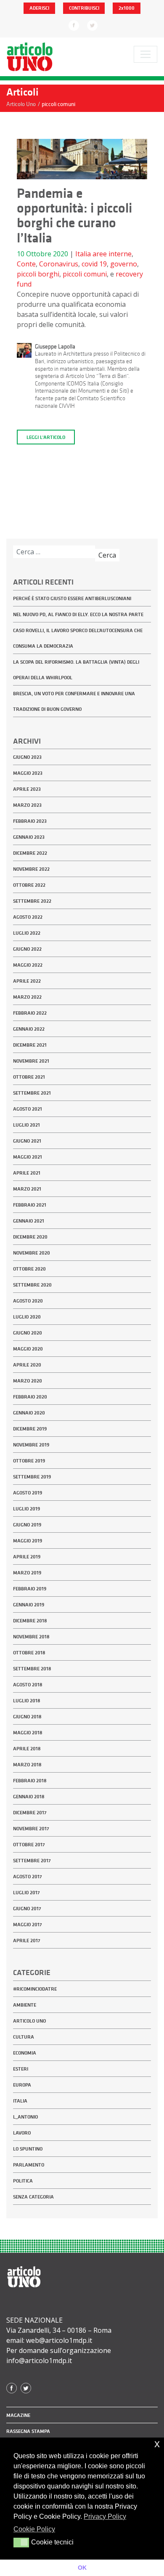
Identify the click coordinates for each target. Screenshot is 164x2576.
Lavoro (22, 2133)
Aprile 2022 (27, 981)
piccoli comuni (85, 274)
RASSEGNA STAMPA (28, 2431)
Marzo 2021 (27, 1189)
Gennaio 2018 (29, 1797)
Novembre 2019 (31, 1445)
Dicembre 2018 (30, 1621)
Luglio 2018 (27, 1701)
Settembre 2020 (32, 1285)
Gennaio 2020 (29, 1413)
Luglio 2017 (26, 1893)
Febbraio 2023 (30, 821)
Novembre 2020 (32, 1253)
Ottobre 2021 (29, 1077)
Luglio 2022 (27, 933)
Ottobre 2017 (29, 1845)
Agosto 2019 (28, 1493)
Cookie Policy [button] (34, 2529)
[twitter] (92, 25)
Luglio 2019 (26, 1509)
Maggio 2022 (28, 965)
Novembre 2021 (31, 1061)
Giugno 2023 (27, 757)
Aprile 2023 (27, 789)
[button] (21, 2542)
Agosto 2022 (28, 917)
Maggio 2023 (28, 773)
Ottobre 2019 (29, 1461)
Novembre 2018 (31, 1637)
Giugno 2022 (27, 949)
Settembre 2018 (32, 1669)
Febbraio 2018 (30, 1781)
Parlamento (29, 2165)
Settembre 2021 (32, 1093)
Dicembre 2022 (30, 853)
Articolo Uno (29, 2021)
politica (23, 2181)
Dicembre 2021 (30, 1045)
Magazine (18, 2415)
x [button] (157, 2444)
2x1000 (127, 8)
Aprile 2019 (27, 1557)
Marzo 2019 (27, 1573)
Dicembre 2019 (30, 1429)
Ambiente (25, 2005)
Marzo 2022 (27, 997)
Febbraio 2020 (30, 1397)
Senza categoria (33, 2197)
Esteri (21, 2069)
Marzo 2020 (28, 1381)
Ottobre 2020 (29, 1269)
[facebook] (74, 25)
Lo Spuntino (28, 2149)
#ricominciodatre (35, 1989)
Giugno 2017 (27, 1909)
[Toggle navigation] (145, 54)
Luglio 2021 (26, 1125)
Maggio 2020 (28, 1349)
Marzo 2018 (27, 1765)
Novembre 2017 (31, 1829)
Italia (83, 254)
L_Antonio (25, 2117)
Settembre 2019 (32, 1477)
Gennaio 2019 (29, 1605)
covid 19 (94, 264)
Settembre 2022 (32, 901)
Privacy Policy (105, 2516)
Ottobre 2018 (29, 1653)
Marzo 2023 (27, 805)
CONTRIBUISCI (84, 8)
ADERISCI (39, 8)
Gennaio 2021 (29, 1221)
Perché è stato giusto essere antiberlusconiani (72, 598)
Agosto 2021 (28, 1109)
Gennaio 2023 (29, 837)
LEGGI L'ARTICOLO (46, 437)
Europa (22, 2085)
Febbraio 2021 (30, 1205)
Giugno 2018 (27, 1717)
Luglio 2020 (27, 1317)
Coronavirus (59, 264)
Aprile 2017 (27, 1941)
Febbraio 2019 (30, 1589)
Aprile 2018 (27, 1749)
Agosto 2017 (28, 1877)
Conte (26, 264)
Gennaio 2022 (29, 1029)
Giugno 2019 (27, 1525)
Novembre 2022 (31, 869)
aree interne (112, 254)
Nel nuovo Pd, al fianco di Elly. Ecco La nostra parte (78, 614)
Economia (25, 2053)
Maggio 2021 (28, 1157)
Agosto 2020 (28, 1301)
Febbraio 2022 (30, 1013)
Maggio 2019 (28, 1541)
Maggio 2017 (28, 1925)
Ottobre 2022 (29, 885)
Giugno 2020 (28, 1333)
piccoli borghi (38, 274)
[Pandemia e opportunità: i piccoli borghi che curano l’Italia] (82, 162)
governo (124, 264)
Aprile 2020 (27, 1365)
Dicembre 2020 (30, 1237)
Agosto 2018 (28, 1685)
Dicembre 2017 (30, 1813)
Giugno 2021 (27, 1141)
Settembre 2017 (32, 1861)
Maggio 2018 (28, 1733)
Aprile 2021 (27, 1173)
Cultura (24, 2037)
